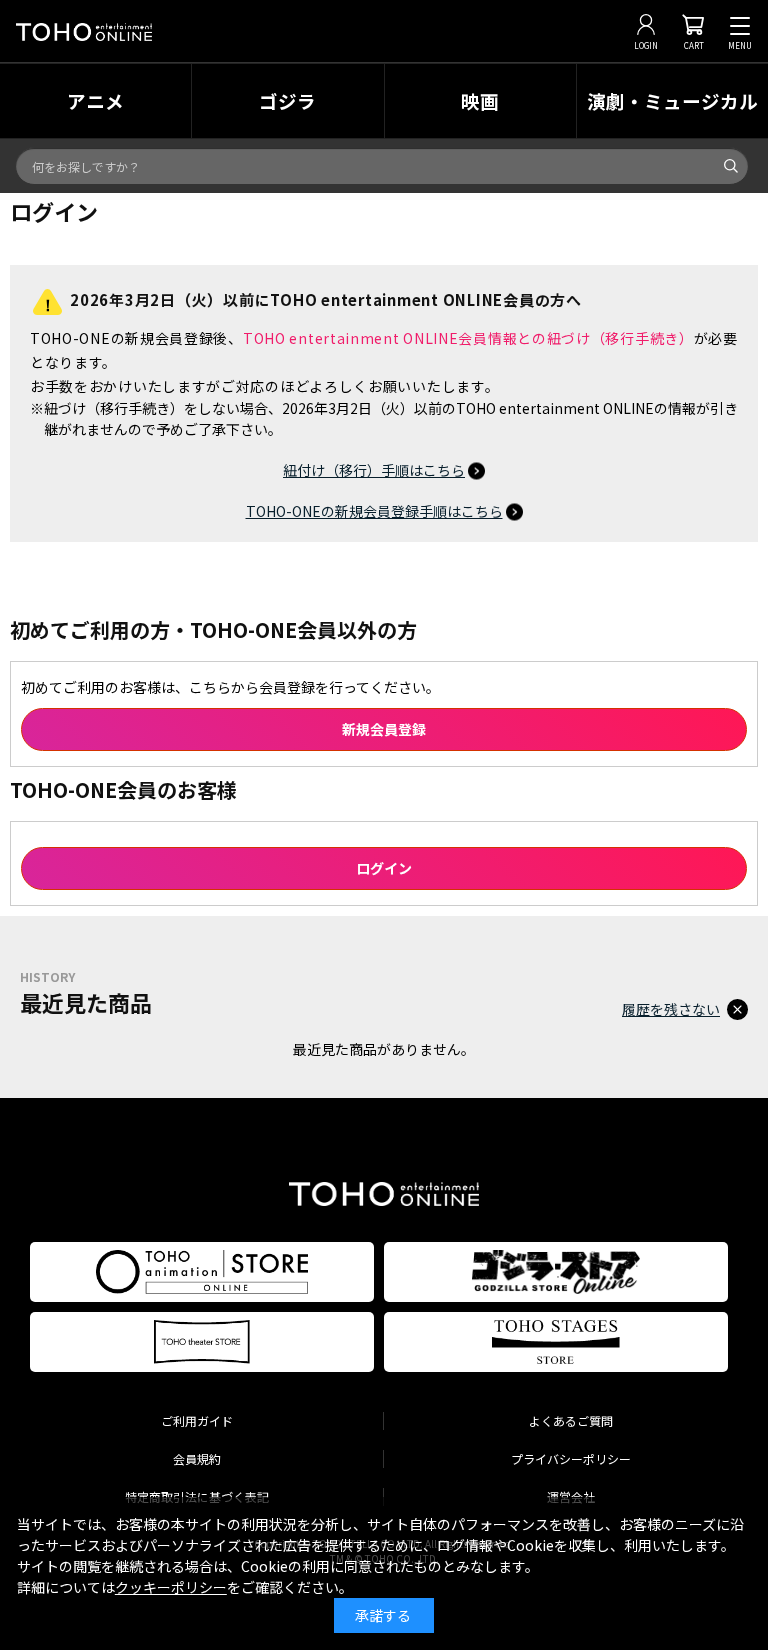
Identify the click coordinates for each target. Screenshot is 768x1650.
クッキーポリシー (171, 1587)
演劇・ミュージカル (672, 100)
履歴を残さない (671, 1009)
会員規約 (197, 1458)
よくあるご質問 (571, 1420)
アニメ (95, 100)
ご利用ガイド (197, 1420)
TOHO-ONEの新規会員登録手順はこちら (374, 511)
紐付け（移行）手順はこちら (374, 470)
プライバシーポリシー (571, 1458)
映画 (480, 100)
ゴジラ (287, 100)
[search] (731, 166)
